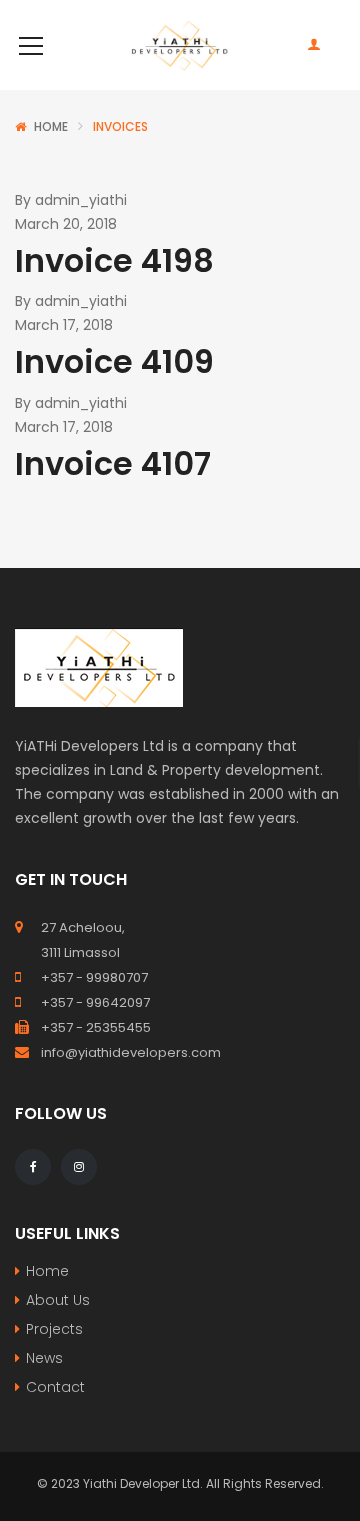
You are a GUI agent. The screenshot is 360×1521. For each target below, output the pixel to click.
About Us (58, 1300)
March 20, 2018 (66, 224)
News (44, 1358)
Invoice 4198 (114, 260)
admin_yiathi (81, 200)
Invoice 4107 (113, 463)
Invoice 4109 (114, 361)
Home (51, 126)
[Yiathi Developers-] (180, 45)
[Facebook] (33, 1167)
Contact (55, 1387)
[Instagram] (79, 1167)
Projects (54, 1329)
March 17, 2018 (64, 325)
